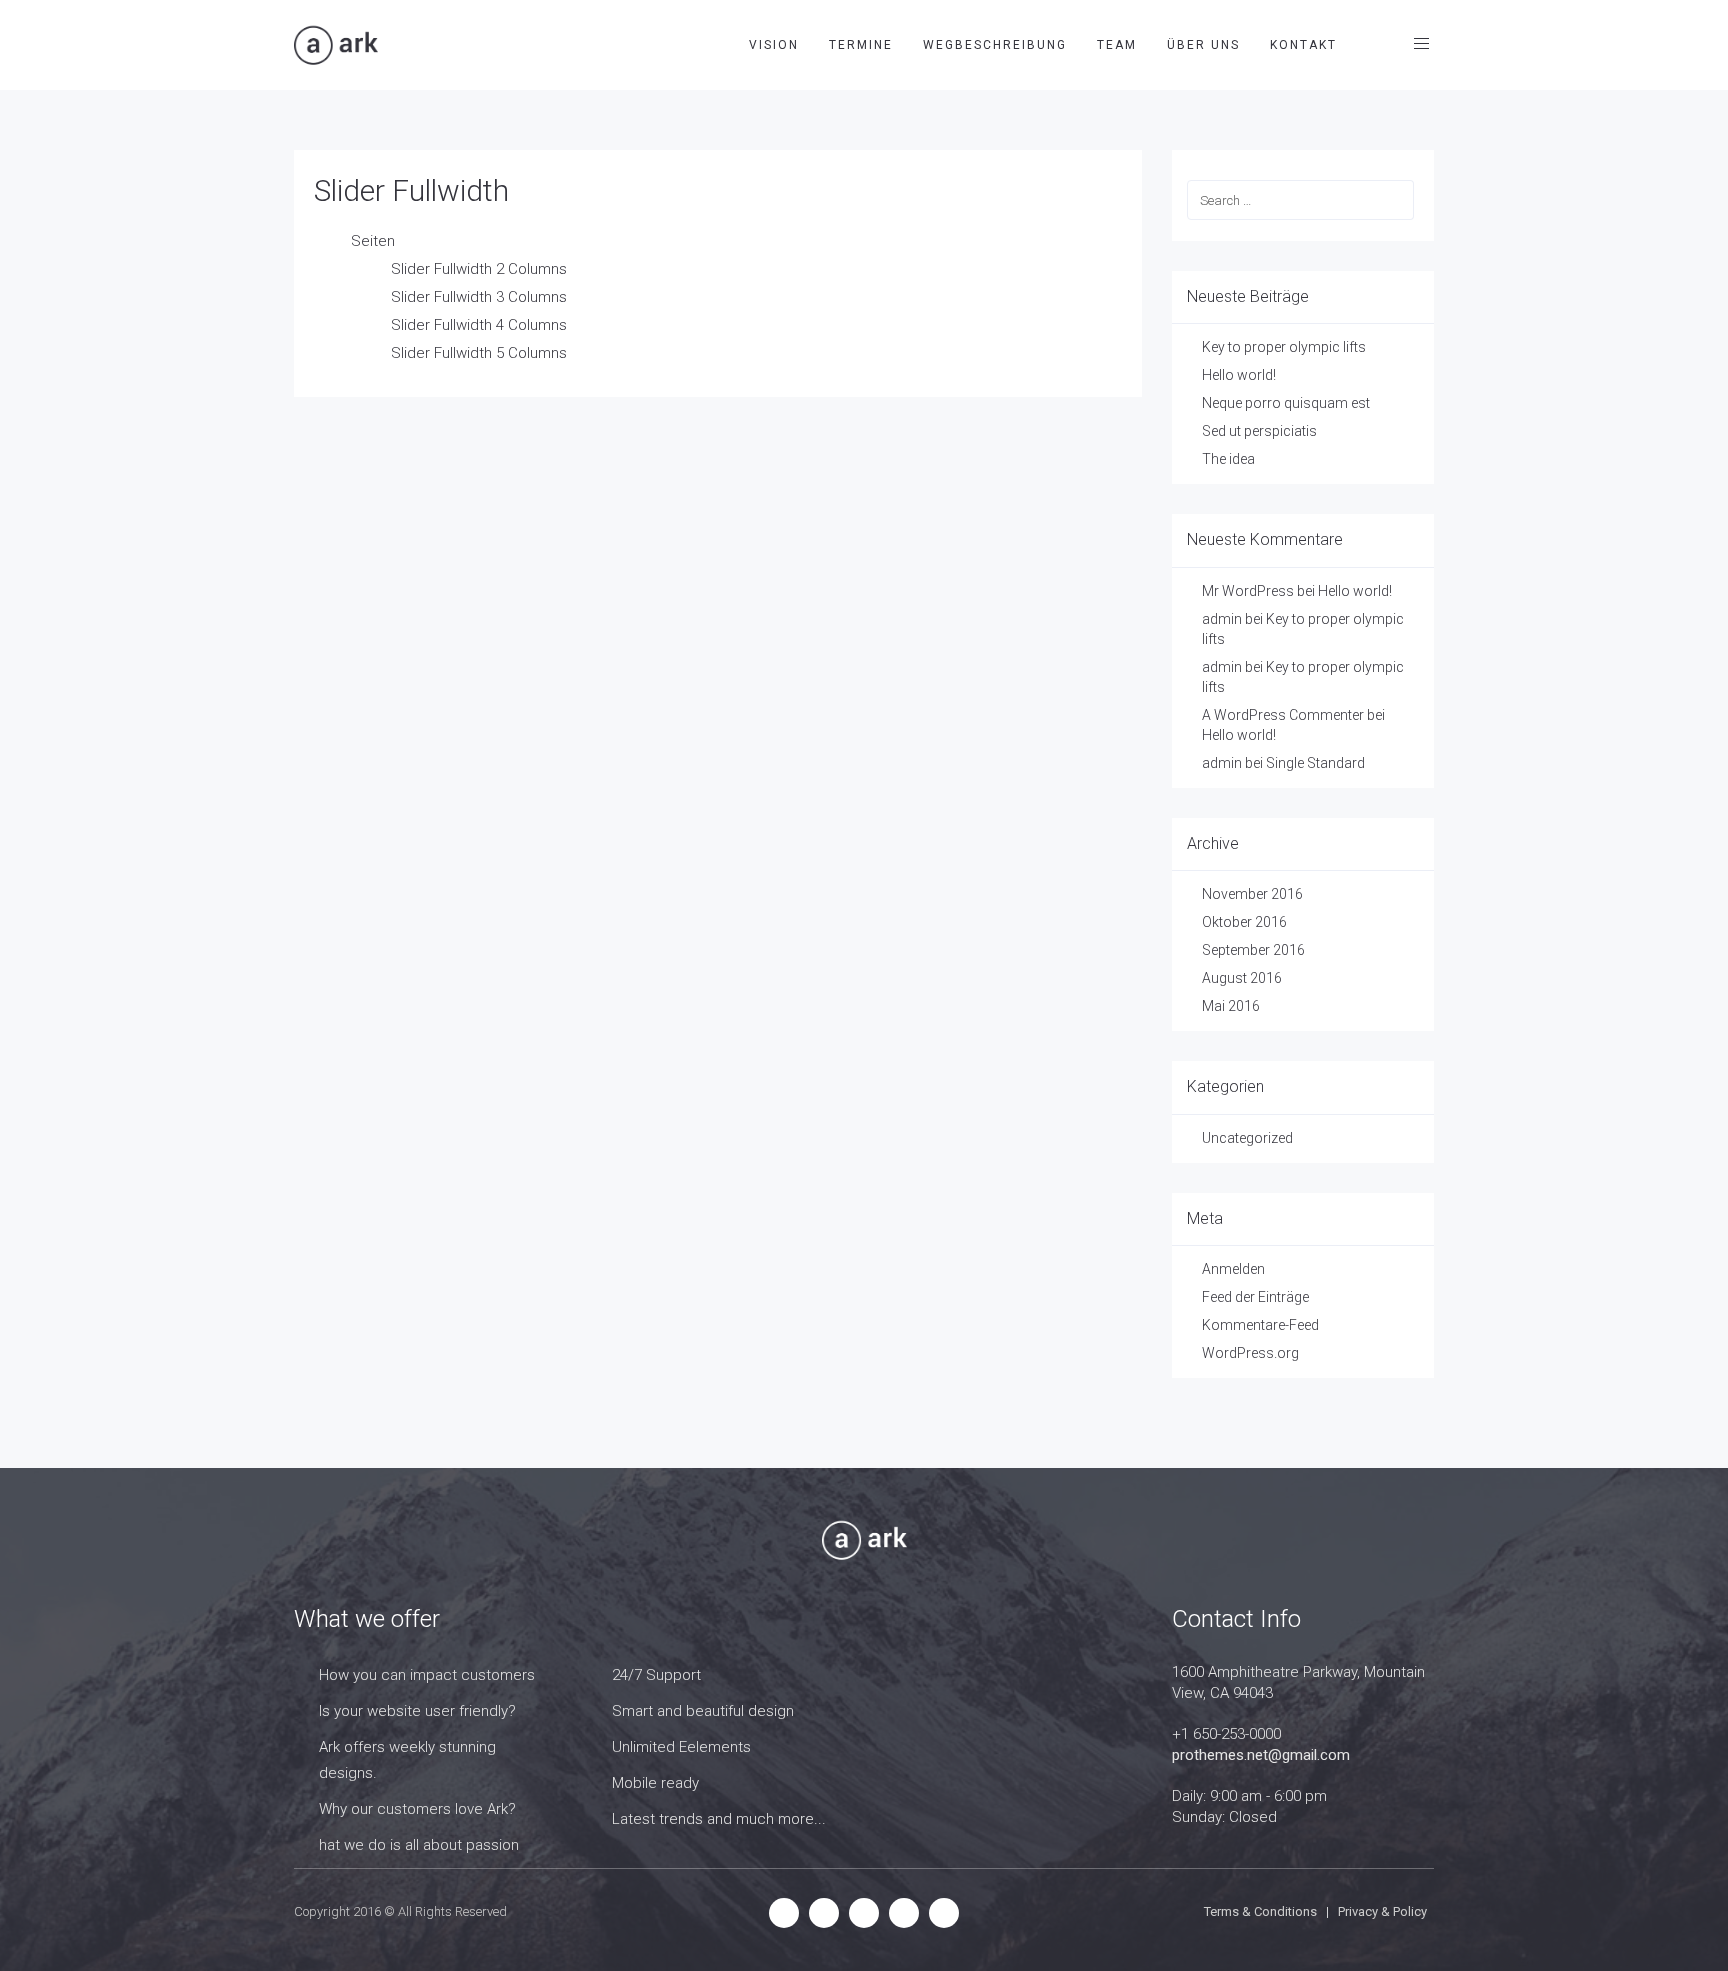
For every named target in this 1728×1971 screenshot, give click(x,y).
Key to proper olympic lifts (1284, 347)
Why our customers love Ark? (417, 1809)
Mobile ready (655, 1783)
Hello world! (1239, 375)
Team (1117, 45)
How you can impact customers (427, 1675)
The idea (1228, 459)
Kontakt (1303, 45)
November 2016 (1252, 894)
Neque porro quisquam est (1286, 403)
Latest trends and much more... (719, 1819)
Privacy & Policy (1382, 1911)
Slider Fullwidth (411, 190)
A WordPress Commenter (1283, 715)
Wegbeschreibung (995, 45)
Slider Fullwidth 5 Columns (479, 353)
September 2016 (1253, 950)
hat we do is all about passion (419, 1845)
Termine (861, 45)
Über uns (1203, 45)
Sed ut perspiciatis (1259, 431)
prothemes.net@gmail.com (1261, 1755)
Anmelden (1233, 1269)
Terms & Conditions (1260, 1911)
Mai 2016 (1231, 1006)
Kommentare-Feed (1260, 1325)
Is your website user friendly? (417, 1711)
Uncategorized (1247, 1138)
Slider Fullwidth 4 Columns (479, 325)
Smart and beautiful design (703, 1711)
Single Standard (1315, 763)
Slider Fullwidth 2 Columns (479, 269)
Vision (774, 45)
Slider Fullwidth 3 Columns (479, 297)
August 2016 (1242, 978)
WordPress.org (1250, 1353)
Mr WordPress (1248, 591)
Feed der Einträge (1255, 1297)
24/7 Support (656, 1675)
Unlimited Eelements (681, 1747)
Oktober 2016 (1244, 922)
